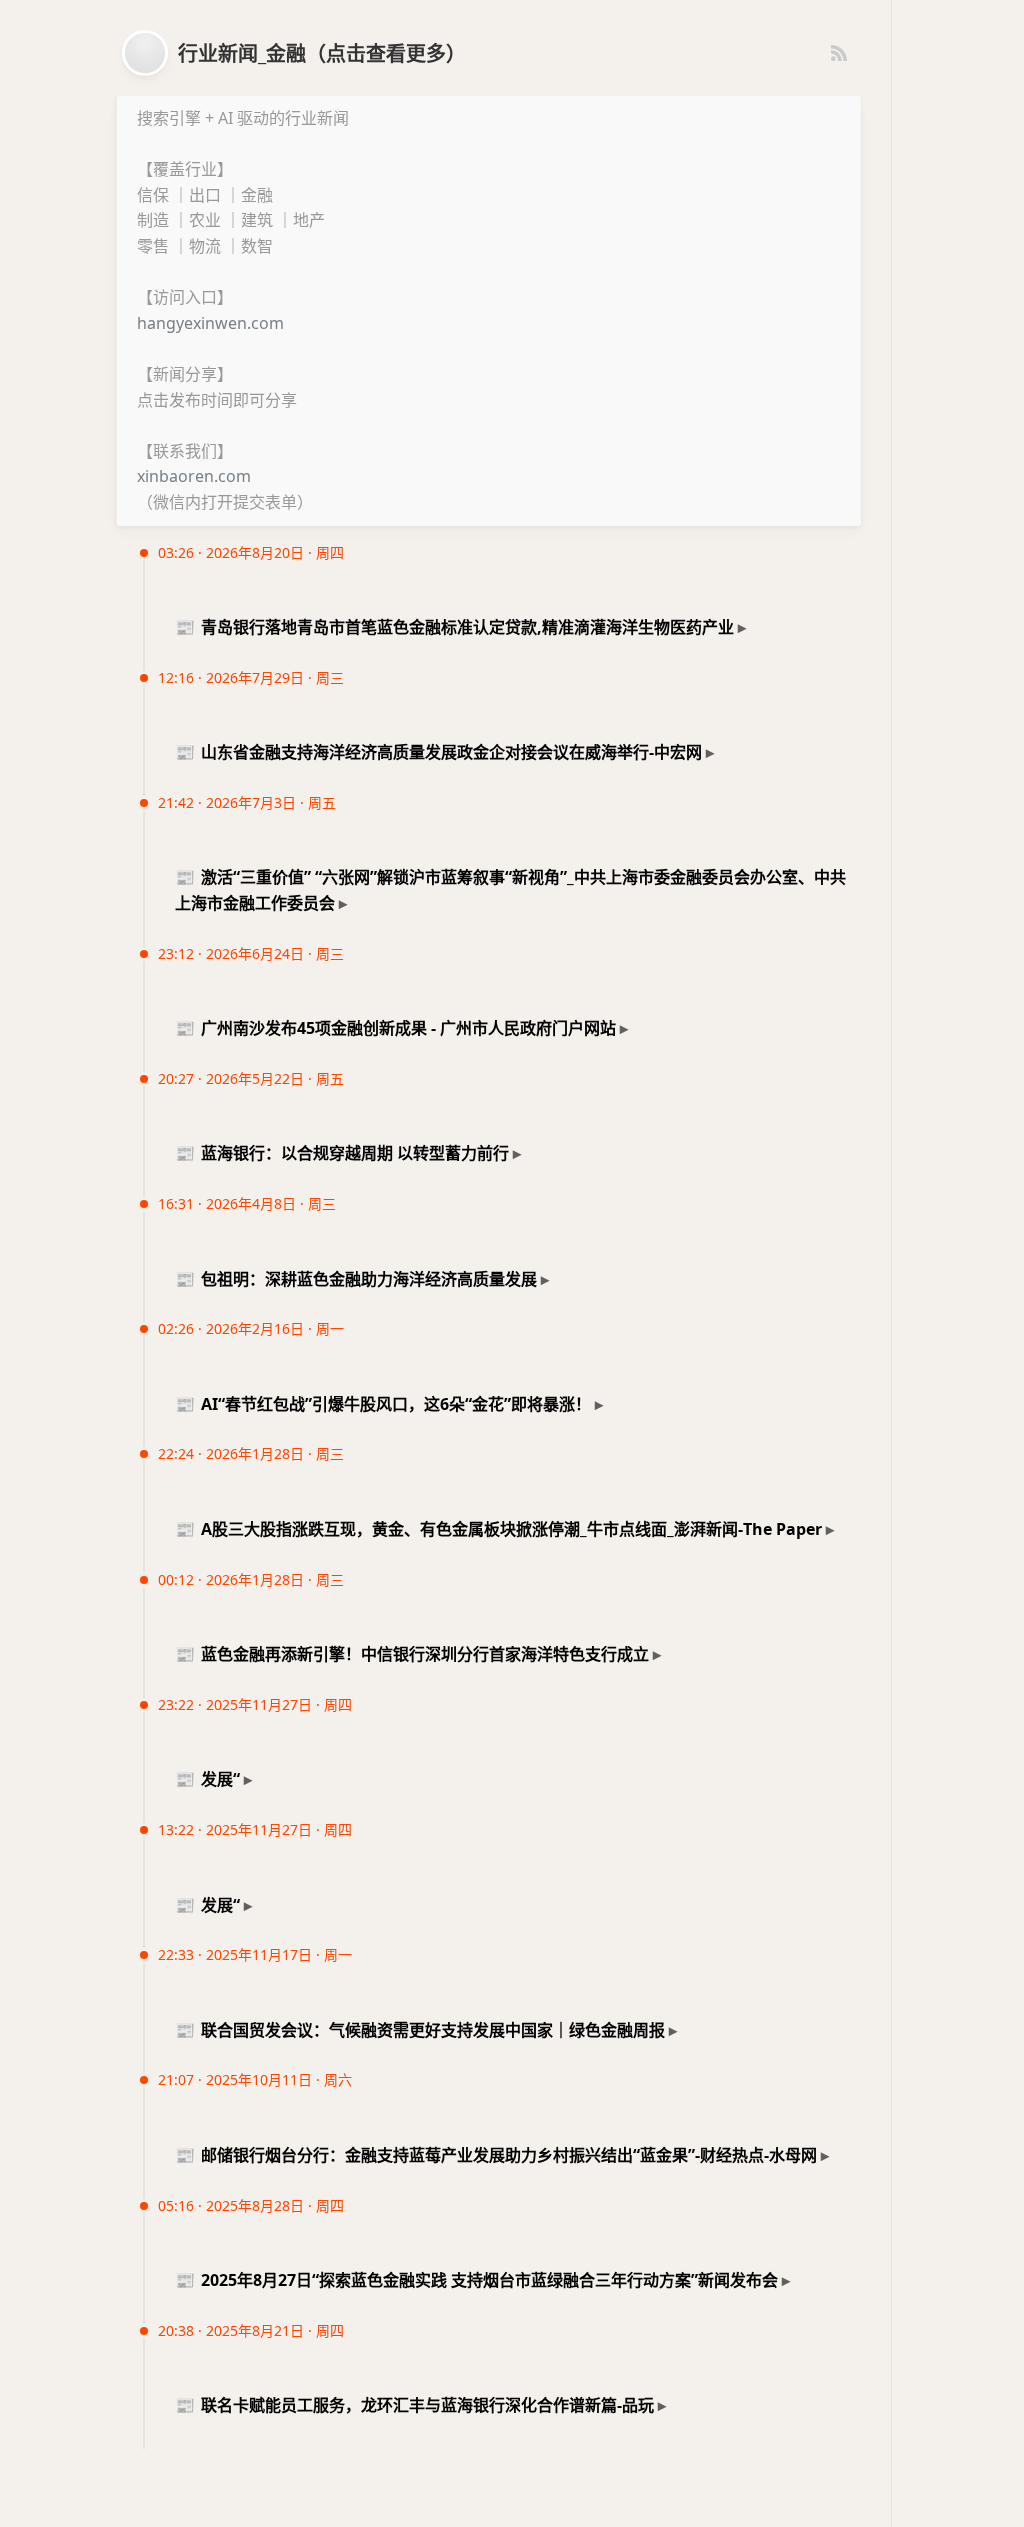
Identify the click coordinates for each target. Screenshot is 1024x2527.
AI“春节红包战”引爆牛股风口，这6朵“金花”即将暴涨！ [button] (383, 1404)
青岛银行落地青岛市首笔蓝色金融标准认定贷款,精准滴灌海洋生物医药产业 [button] (454, 627)
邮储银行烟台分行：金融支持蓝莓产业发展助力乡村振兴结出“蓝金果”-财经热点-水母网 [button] (496, 2155)
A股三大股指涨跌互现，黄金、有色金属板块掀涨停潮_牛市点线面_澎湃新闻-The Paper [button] (498, 1529)
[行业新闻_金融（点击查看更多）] (145, 53)
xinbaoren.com (194, 476)
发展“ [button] (207, 1779)
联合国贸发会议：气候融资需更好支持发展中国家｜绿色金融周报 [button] (420, 2030)
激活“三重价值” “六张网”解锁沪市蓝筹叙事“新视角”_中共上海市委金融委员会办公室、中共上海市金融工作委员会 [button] (510, 890)
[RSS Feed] (839, 53)
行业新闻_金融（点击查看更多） (322, 53)
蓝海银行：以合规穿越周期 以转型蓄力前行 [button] (342, 1153)
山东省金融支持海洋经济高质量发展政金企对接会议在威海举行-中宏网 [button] (438, 752)
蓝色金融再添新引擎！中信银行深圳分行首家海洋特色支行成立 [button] (412, 1654)
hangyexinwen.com (210, 323)
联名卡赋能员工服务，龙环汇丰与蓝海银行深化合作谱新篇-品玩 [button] (414, 2405)
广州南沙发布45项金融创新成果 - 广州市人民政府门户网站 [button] (395, 1028)
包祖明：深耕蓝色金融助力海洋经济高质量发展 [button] (356, 1279)
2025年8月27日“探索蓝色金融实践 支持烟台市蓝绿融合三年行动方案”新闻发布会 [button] (476, 2280)
